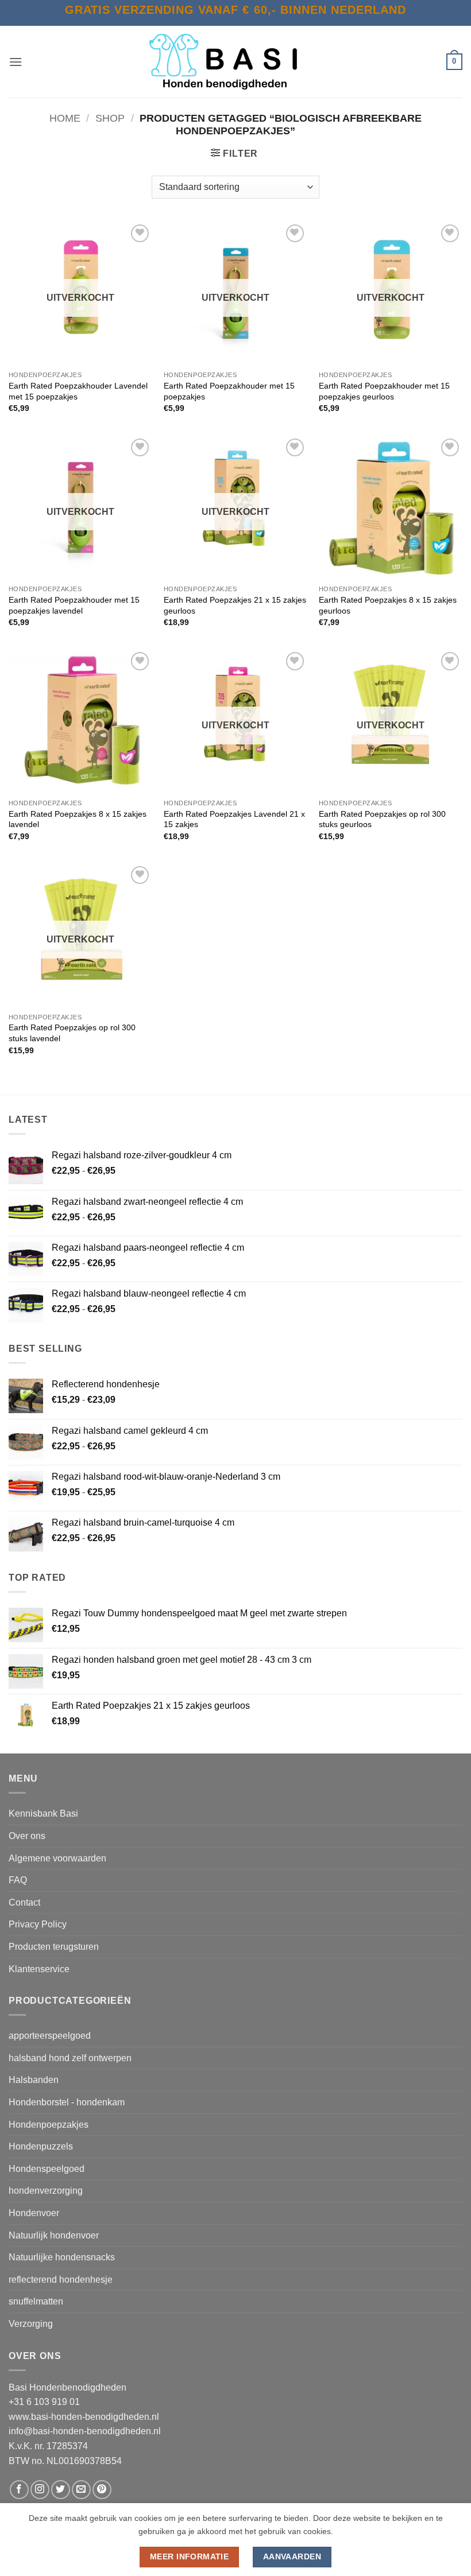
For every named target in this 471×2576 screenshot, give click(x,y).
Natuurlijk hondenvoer (54, 2235)
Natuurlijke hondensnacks (62, 2257)
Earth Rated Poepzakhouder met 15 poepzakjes (229, 391)
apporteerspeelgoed (50, 2036)
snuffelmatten (36, 2301)
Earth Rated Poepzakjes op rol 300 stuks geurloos (382, 819)
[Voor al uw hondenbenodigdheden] (235, 62)
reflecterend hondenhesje (61, 2280)
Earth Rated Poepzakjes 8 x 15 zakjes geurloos (388, 605)
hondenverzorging (46, 2191)
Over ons (27, 1836)
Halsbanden (34, 2080)
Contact (24, 1902)
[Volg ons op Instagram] (40, 2490)
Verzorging (31, 2324)
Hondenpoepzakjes (49, 2125)
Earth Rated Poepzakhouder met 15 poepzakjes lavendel (74, 605)
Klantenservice (39, 1969)
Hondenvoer (34, 2213)
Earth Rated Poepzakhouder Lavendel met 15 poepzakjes (78, 391)
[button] (16, 62)
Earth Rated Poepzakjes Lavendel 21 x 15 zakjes (234, 819)
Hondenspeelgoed (47, 2169)
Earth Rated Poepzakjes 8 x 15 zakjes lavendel (78, 819)
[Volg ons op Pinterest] (102, 2490)
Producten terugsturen (54, 1947)
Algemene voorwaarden (57, 1858)
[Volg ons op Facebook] (19, 2490)
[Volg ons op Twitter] (61, 2490)
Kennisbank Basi (43, 1813)
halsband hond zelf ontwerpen (70, 2058)
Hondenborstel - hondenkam (67, 2102)
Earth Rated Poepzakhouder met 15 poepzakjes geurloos (384, 391)
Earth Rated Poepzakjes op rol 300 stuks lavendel (72, 1033)
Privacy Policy (38, 1924)
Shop (110, 118)
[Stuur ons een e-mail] (81, 2490)
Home (65, 118)
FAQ (18, 1880)
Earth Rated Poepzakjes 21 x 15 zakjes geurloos (235, 605)
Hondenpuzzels (41, 2146)
